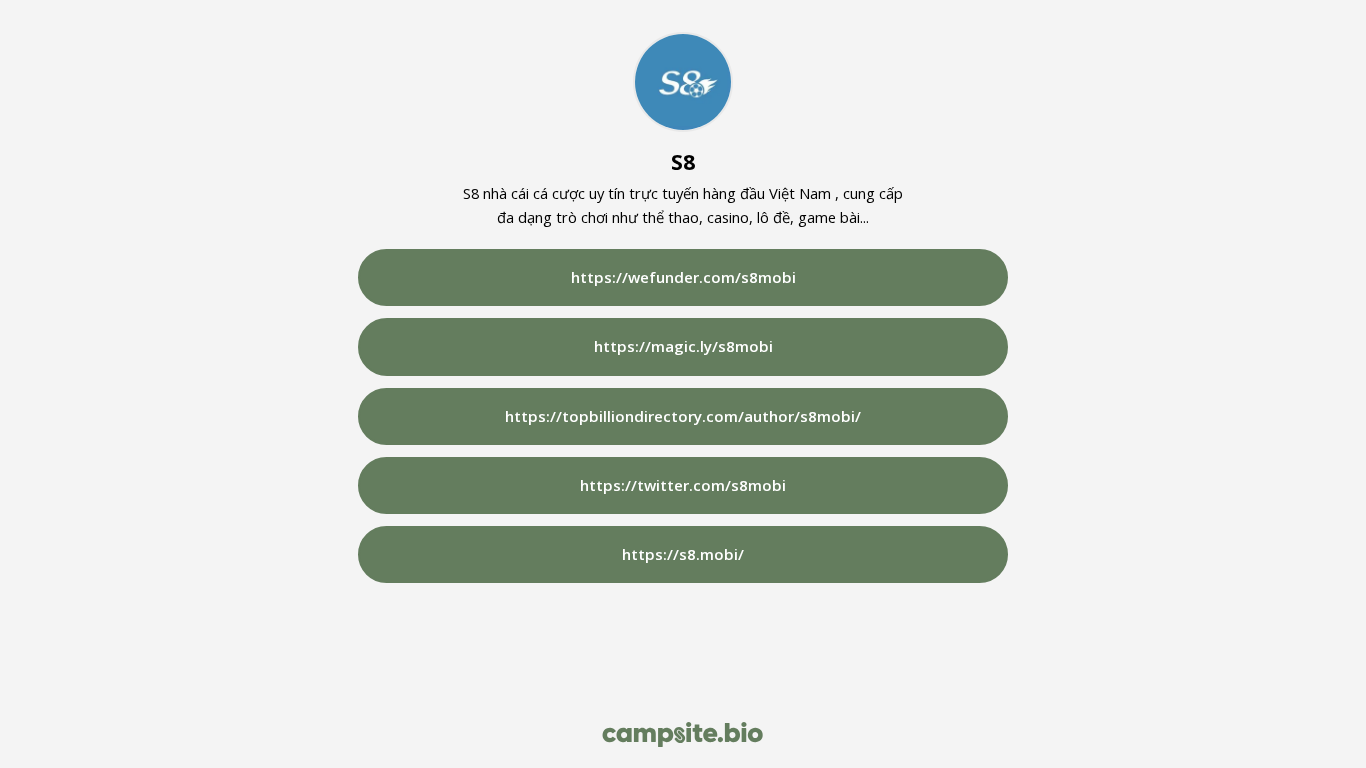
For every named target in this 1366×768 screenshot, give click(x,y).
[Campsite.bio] (682, 734)
